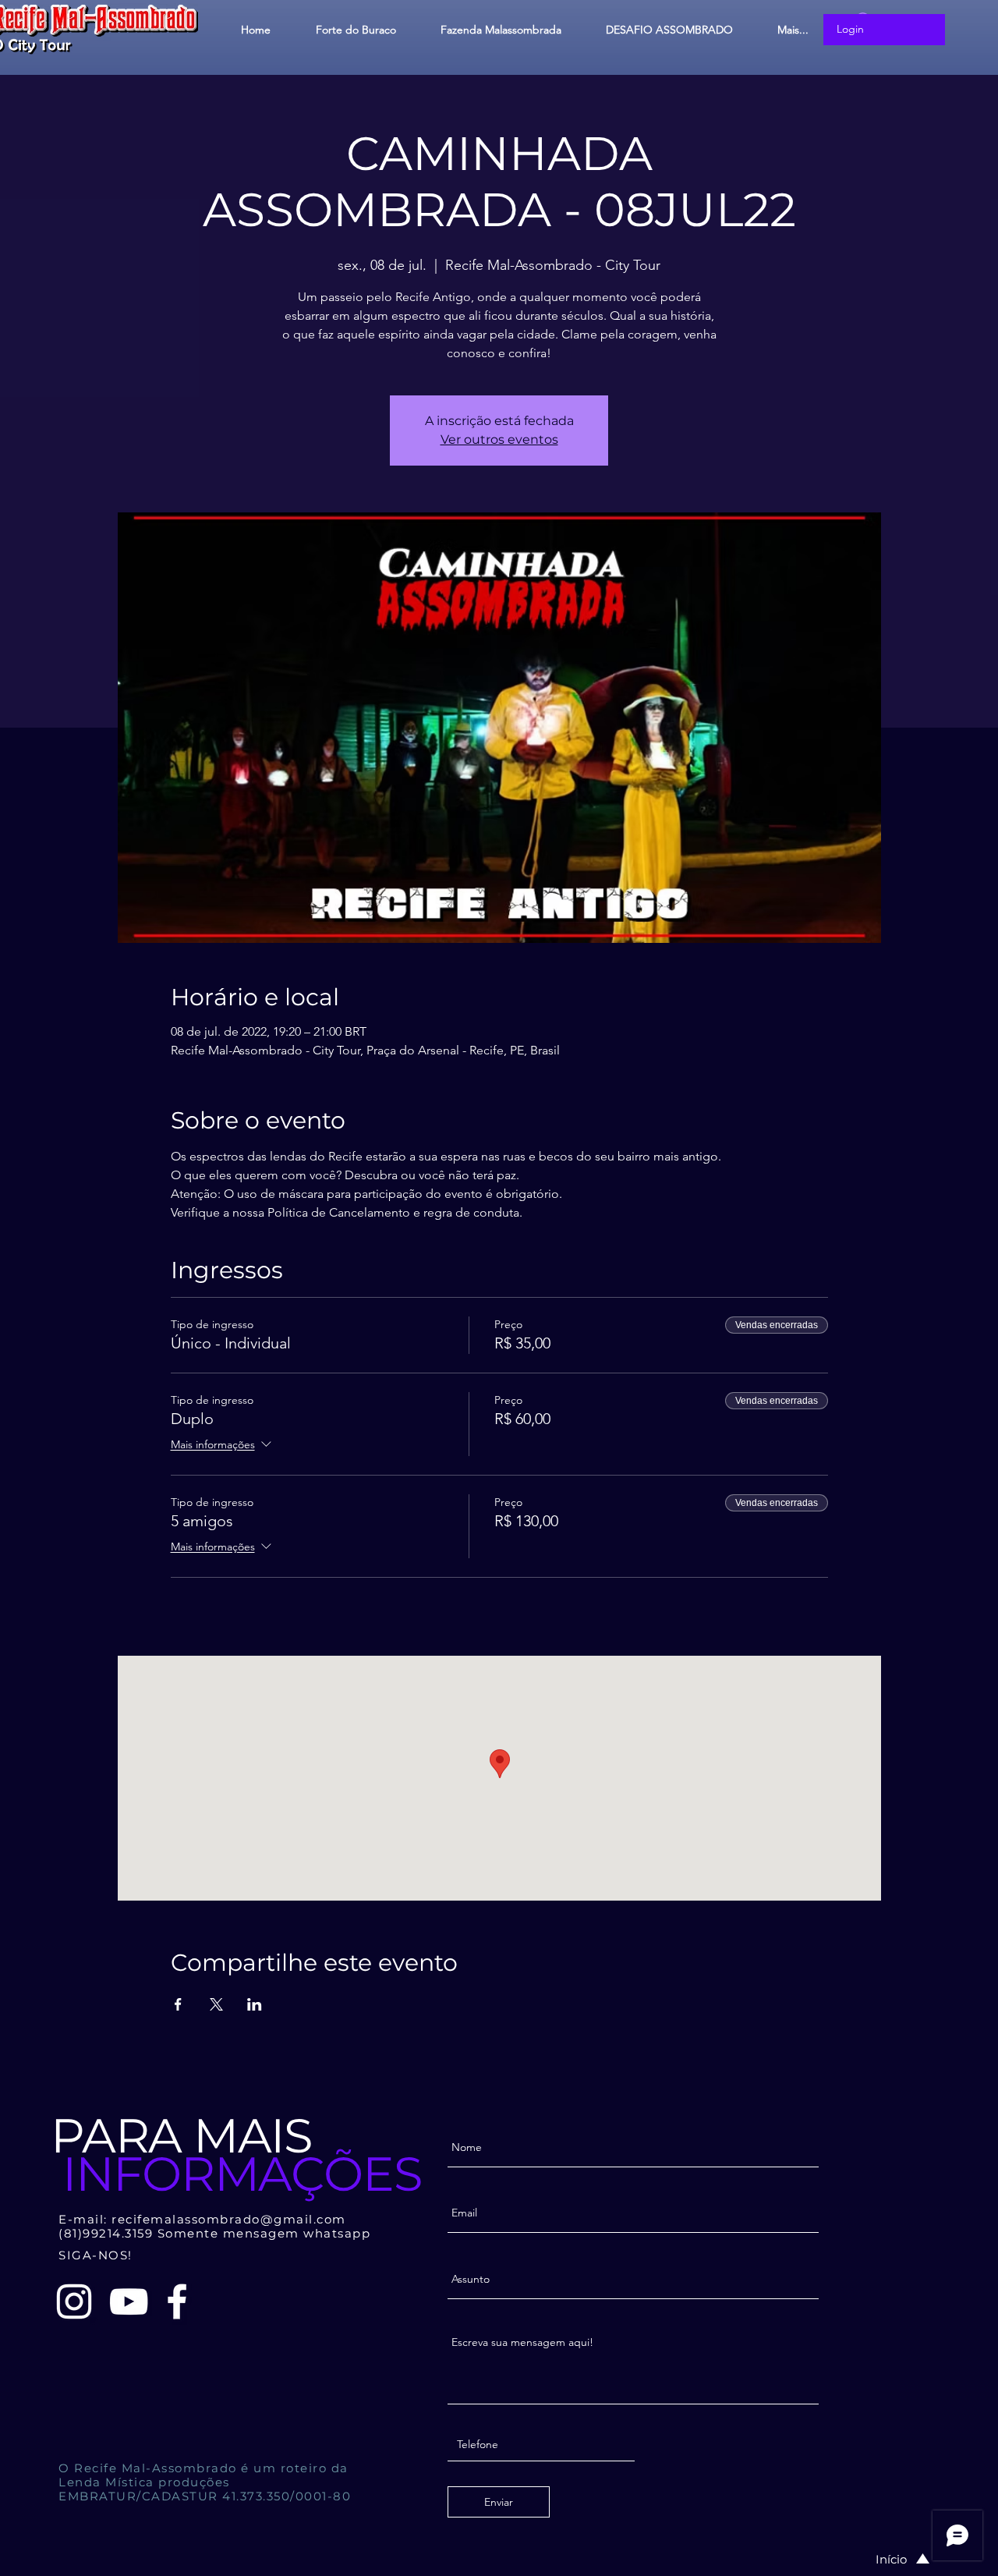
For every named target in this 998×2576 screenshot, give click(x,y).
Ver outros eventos (499, 439)
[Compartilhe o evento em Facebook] (178, 2004)
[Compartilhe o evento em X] (216, 2004)
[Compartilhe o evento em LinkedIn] (255, 2004)
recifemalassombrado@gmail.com (229, 2219)
